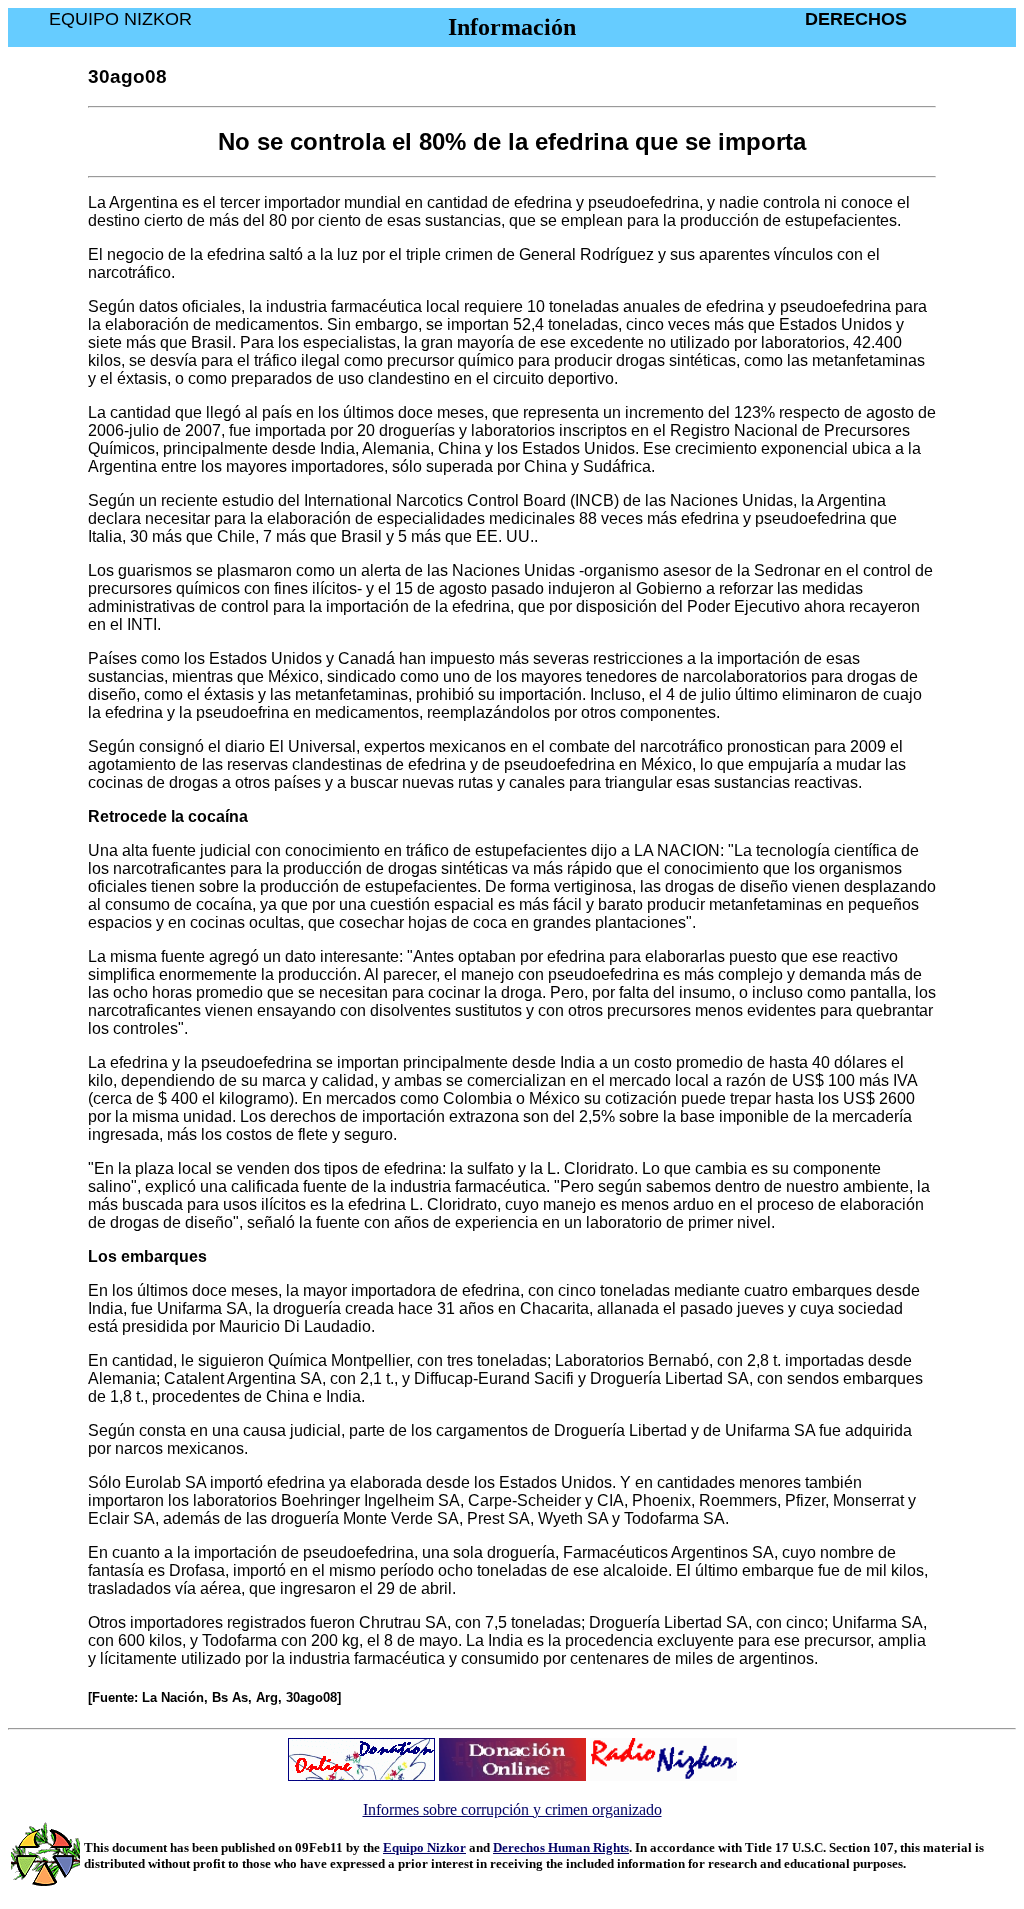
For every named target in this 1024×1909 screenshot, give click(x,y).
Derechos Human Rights (561, 1847)
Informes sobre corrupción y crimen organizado (512, 1809)
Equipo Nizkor (424, 1847)
